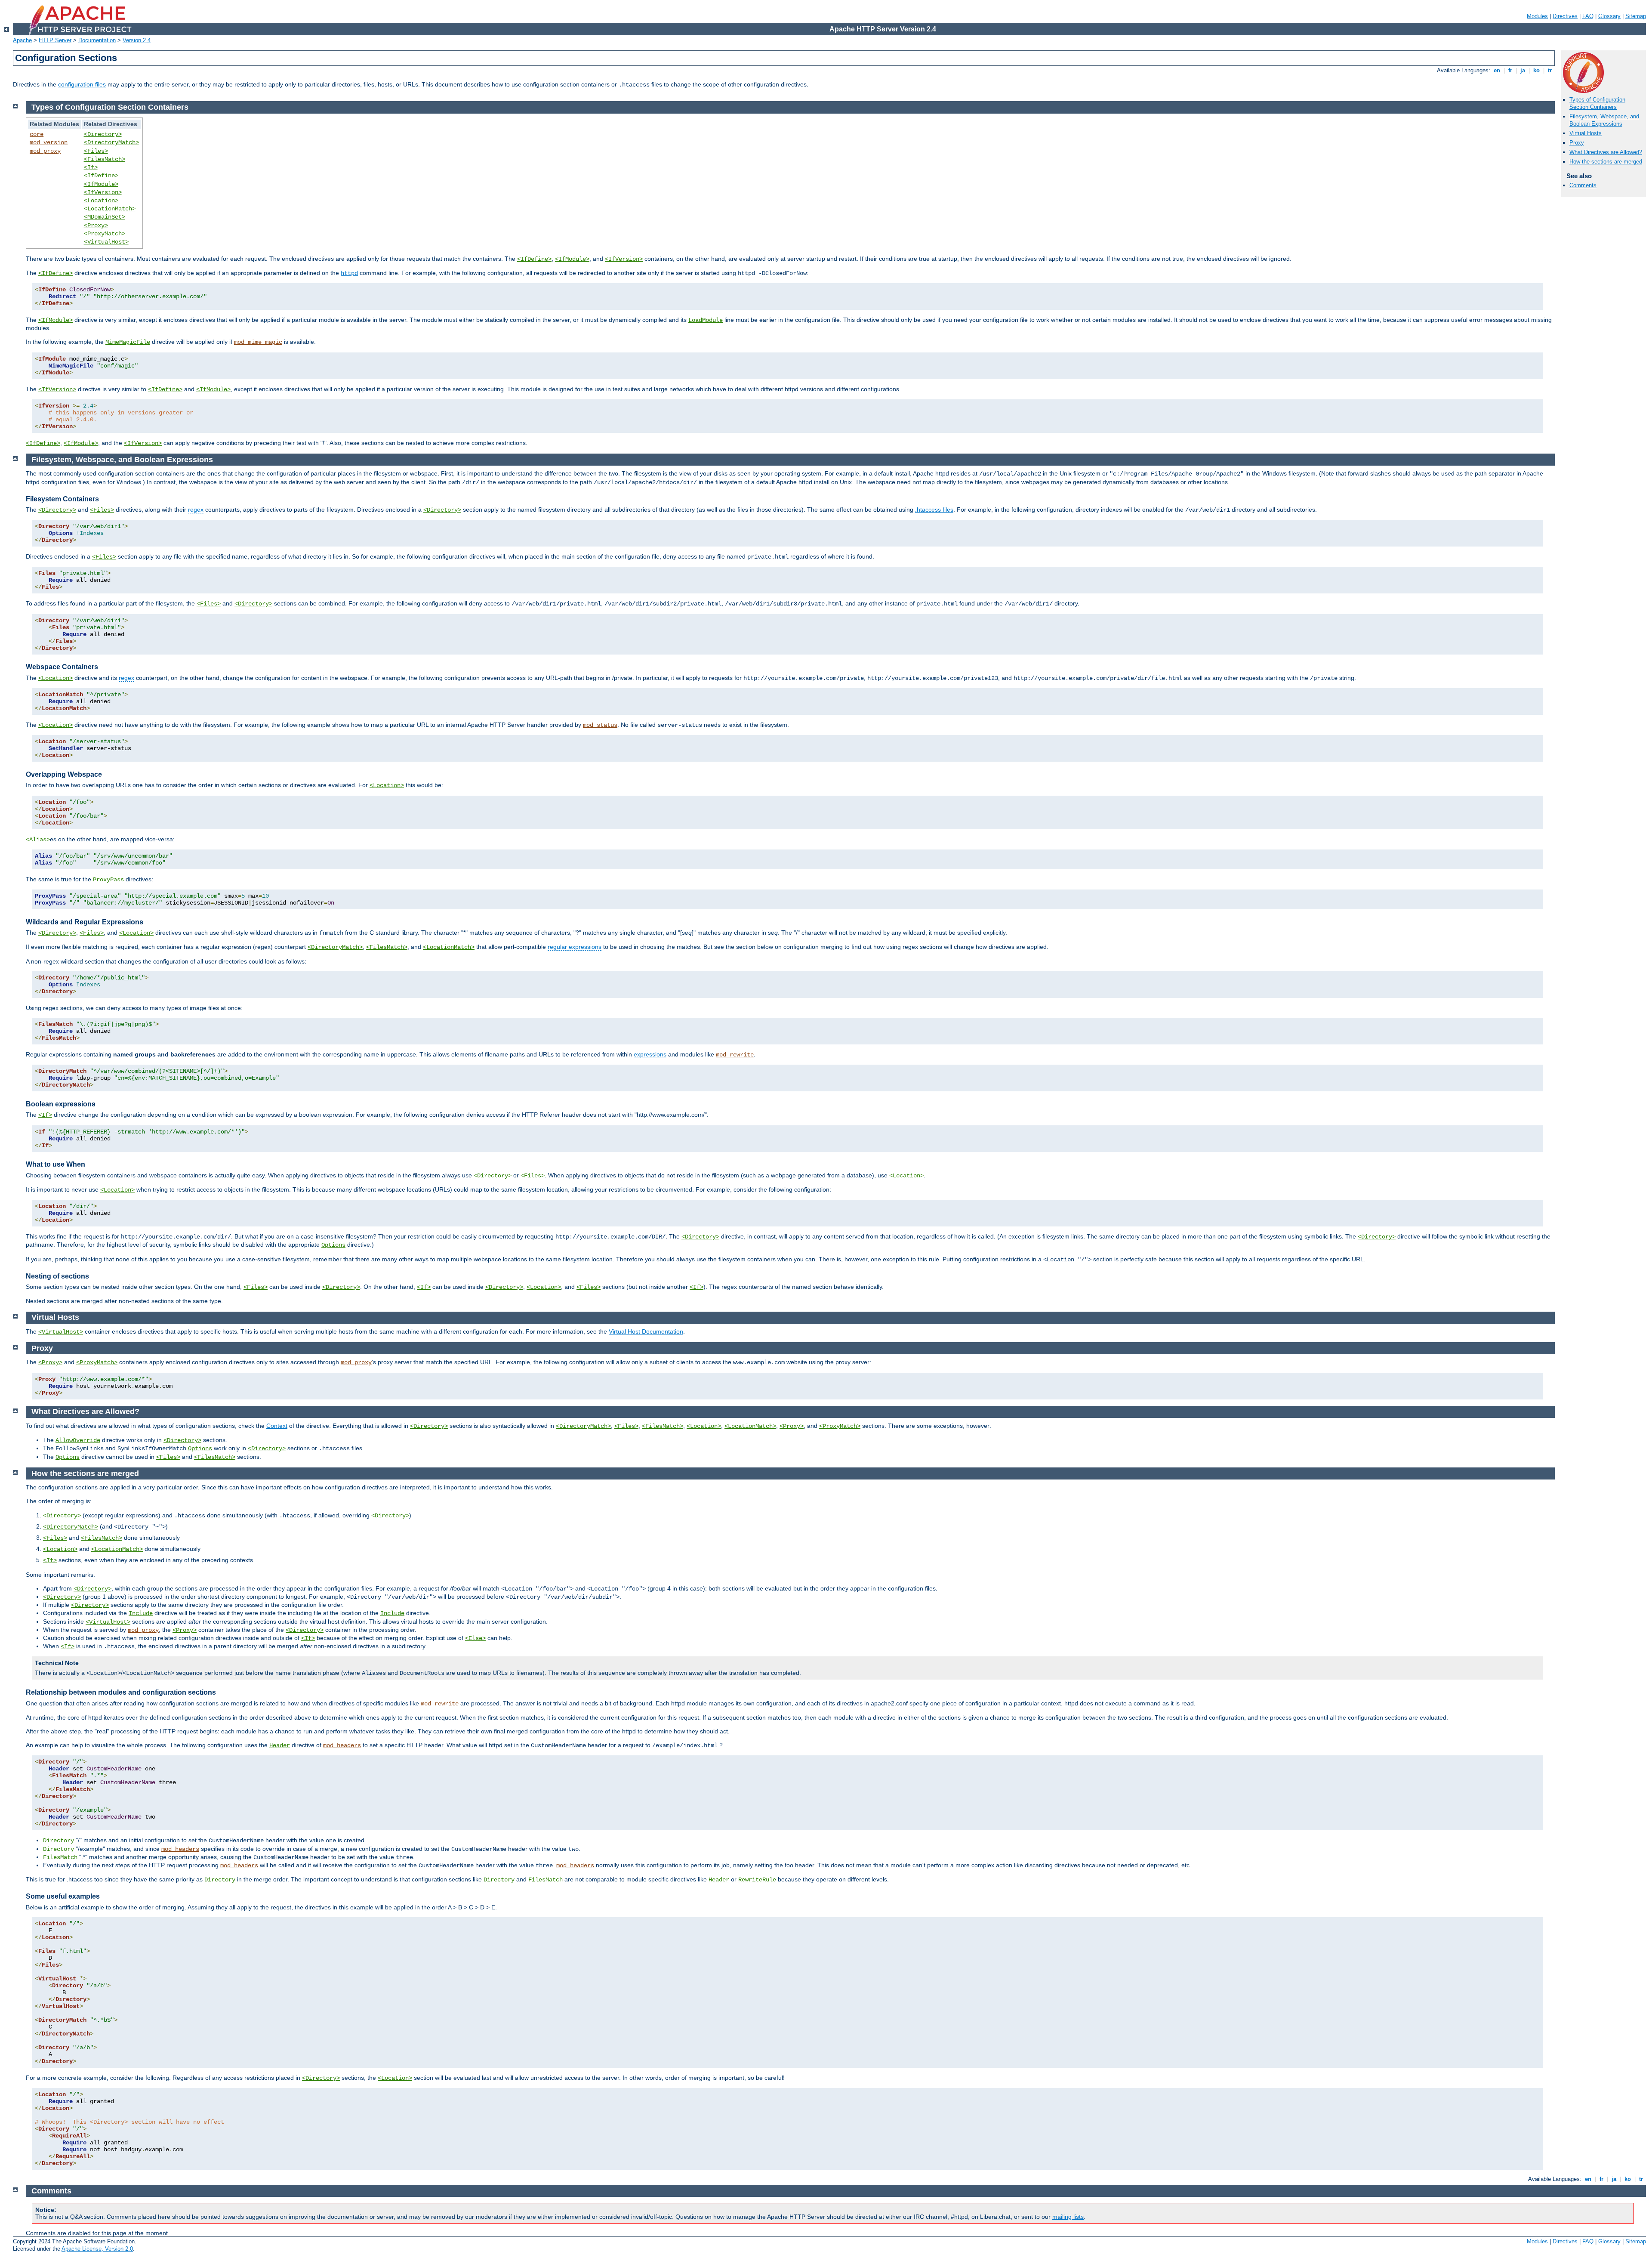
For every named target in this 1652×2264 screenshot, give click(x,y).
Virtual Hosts (1586, 133)
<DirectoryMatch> (111, 142)
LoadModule (706, 320)
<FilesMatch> (105, 159)
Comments (1583, 185)
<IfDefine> (101, 176)
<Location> (101, 201)
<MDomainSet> (105, 217)
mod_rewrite (735, 1055)
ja (1523, 70)
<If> (91, 167)
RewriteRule (757, 1880)
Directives (1565, 16)
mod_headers (342, 1745)
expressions (650, 1054)
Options (333, 1245)
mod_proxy (45, 151)
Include (141, 1613)
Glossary (1609, 16)
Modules (1537, 16)
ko (1536, 70)
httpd (349, 273)
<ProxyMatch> (105, 234)
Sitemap (1636, 16)
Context (277, 1426)
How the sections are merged (1606, 162)
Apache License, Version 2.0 (97, 2249)
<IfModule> (101, 184)
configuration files (82, 84)
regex (196, 510)
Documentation (97, 40)
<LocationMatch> (110, 209)
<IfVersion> (103, 192)
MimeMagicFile (128, 342)
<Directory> (103, 134)
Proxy (1577, 143)
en (1497, 70)
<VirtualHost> (106, 242)
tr (1550, 70)
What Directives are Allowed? (1606, 152)
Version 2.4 (137, 40)
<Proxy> (96, 225)
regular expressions (575, 947)
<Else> (475, 1638)
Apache (22, 40)
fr (1510, 70)
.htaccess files (934, 510)
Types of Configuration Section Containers (1597, 103)
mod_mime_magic (258, 342)
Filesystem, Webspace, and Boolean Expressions (1604, 120)
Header (280, 1745)
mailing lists (1068, 2217)
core (37, 134)
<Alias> (38, 840)
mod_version (49, 142)
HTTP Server (55, 40)
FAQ (1588, 16)
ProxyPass (108, 880)
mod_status (600, 725)
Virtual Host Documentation (646, 1331)
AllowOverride (78, 1440)
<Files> (96, 151)
